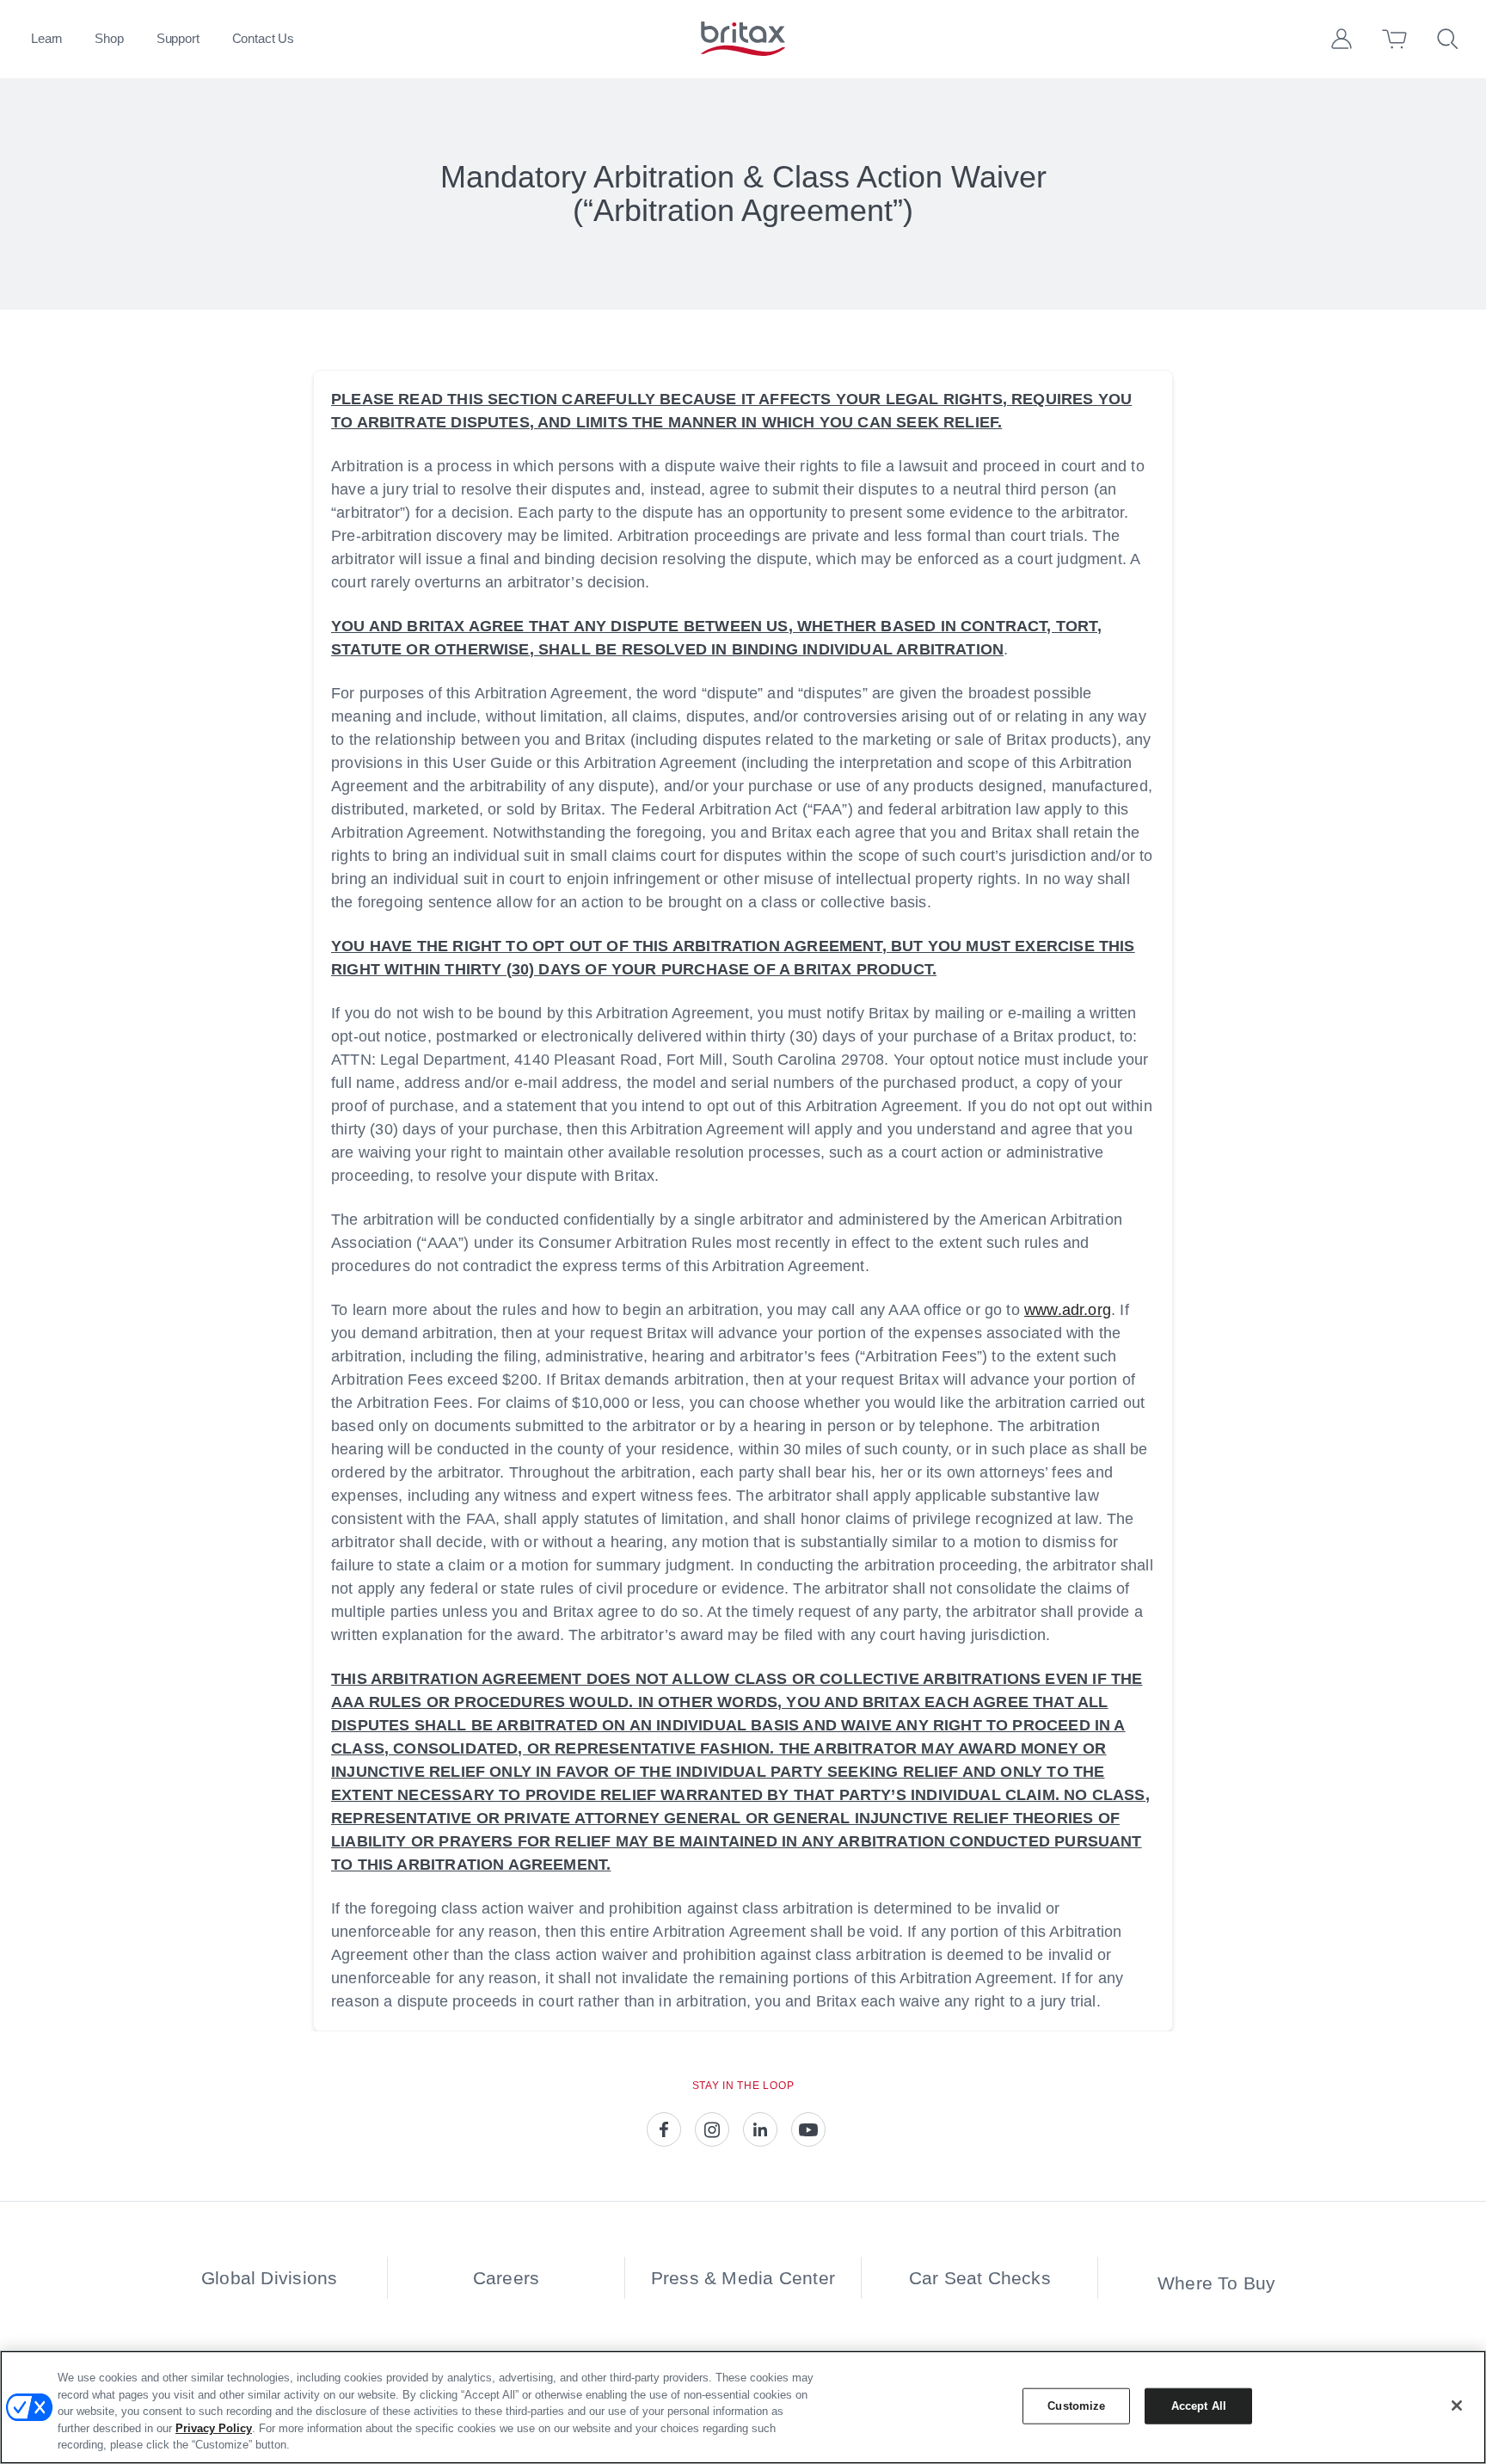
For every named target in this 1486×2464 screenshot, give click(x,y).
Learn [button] (46, 38)
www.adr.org (1068, 1310)
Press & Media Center (743, 2278)
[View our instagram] (712, 2129)
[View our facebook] (664, 2129)
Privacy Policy (214, 2428)
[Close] (1457, 2406)
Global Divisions (269, 2278)
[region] (743, 2407)
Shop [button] (109, 38)
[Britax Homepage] (743, 39)
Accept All (1199, 2406)
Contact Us (264, 38)
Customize (1076, 2406)
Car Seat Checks (980, 2278)
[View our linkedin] (760, 2129)
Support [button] (178, 38)
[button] (1342, 39)
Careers (506, 2278)
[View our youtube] (808, 2129)
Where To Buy (1217, 2283)
